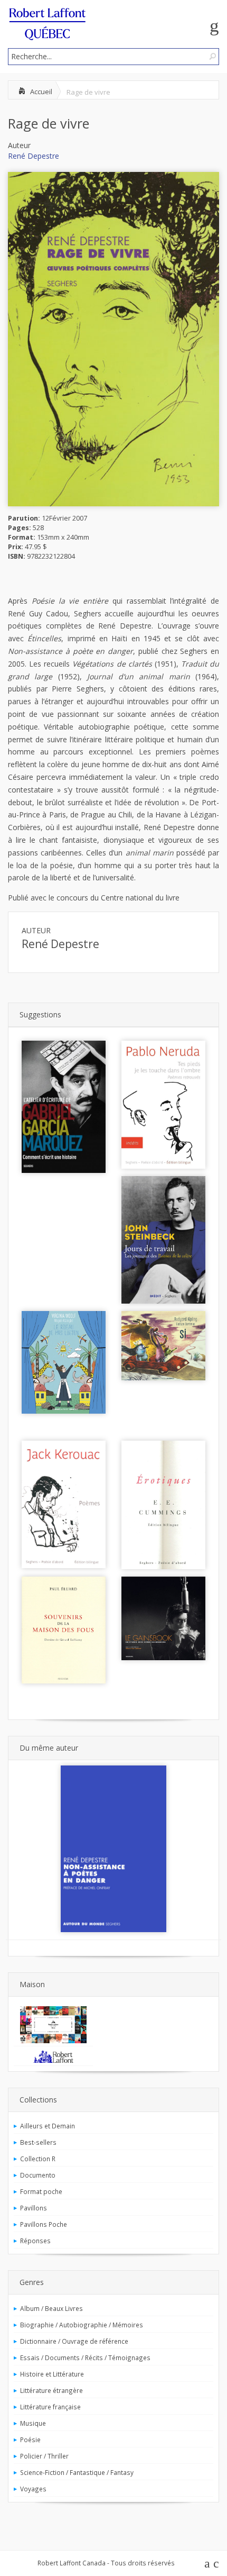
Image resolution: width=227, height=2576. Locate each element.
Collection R (38, 2159)
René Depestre (34, 156)
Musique (33, 2423)
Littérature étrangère (51, 2390)
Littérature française (50, 2407)
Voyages (33, 2489)
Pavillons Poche (44, 2224)
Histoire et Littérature (52, 2374)
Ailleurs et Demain (48, 2126)
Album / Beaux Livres (51, 2308)
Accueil (41, 92)
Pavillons (34, 2208)
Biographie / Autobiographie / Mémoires (82, 2325)
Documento (38, 2175)
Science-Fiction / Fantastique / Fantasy (77, 2472)
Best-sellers (38, 2142)
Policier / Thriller (44, 2456)
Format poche (41, 2191)
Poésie (30, 2440)
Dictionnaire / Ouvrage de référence (74, 2341)
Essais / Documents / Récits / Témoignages (85, 2357)
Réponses (35, 2241)
